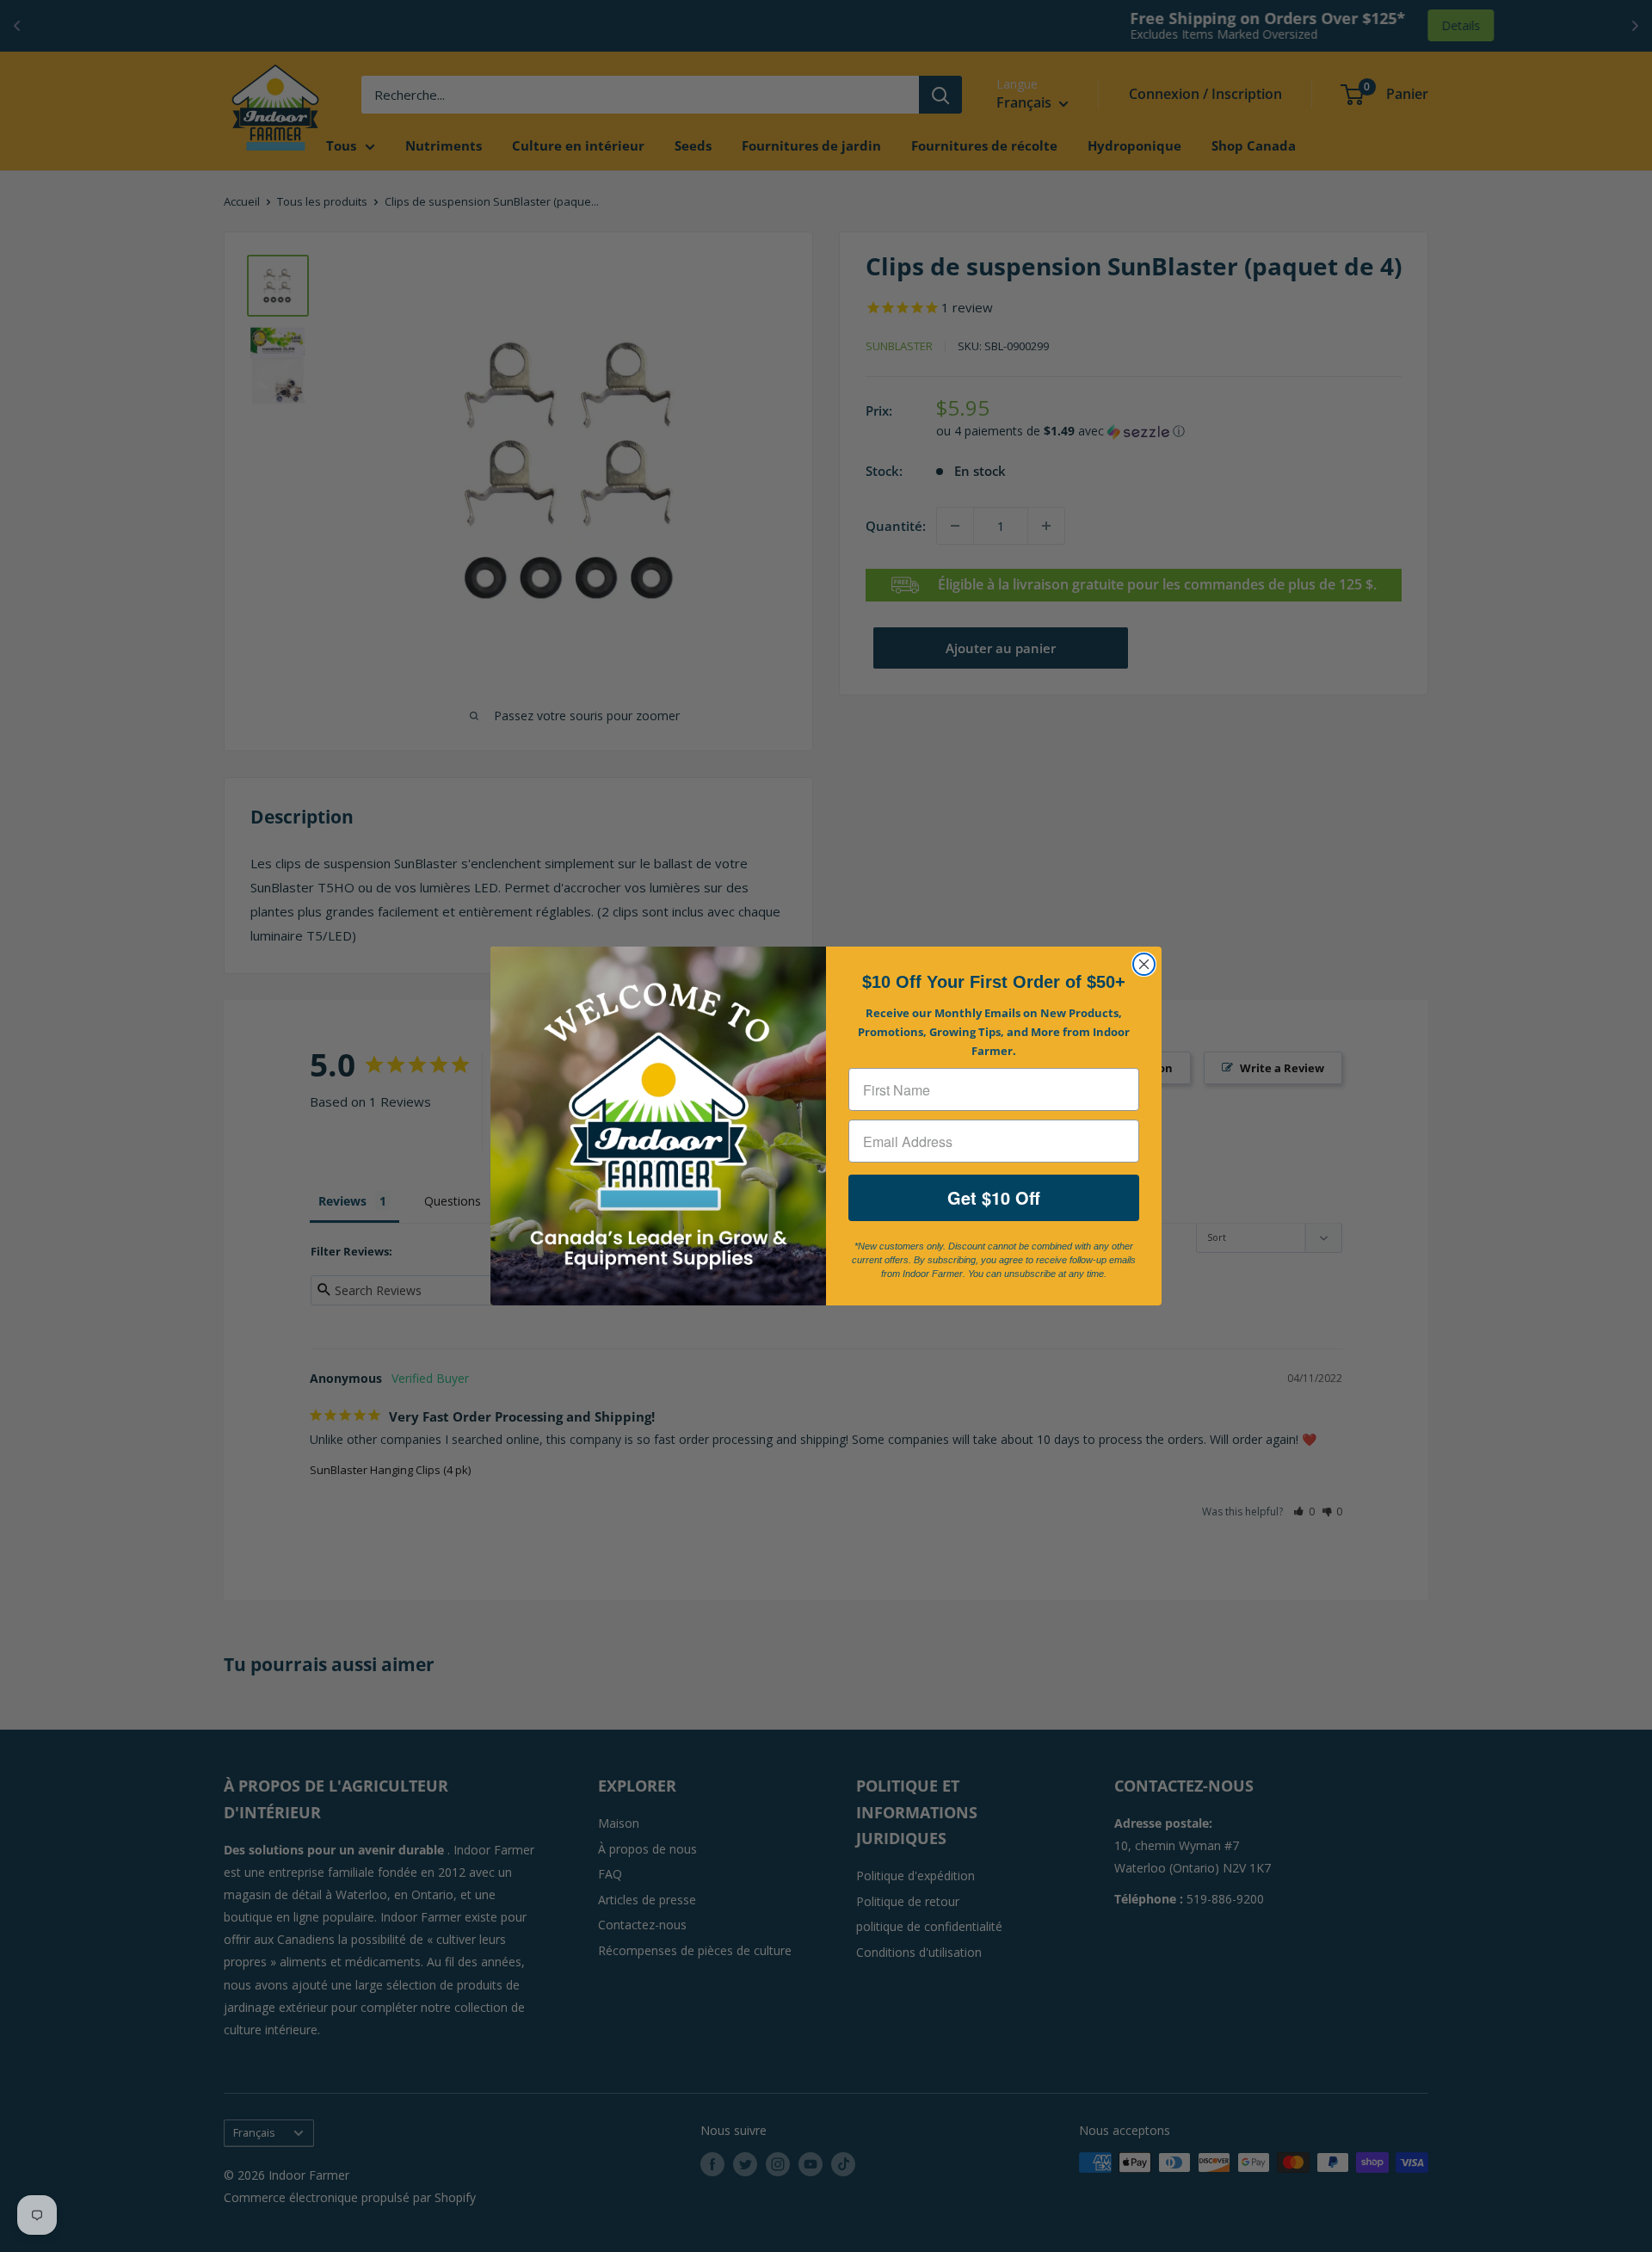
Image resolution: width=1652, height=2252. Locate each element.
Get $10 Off (994, 1197)
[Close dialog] (1144, 964)
